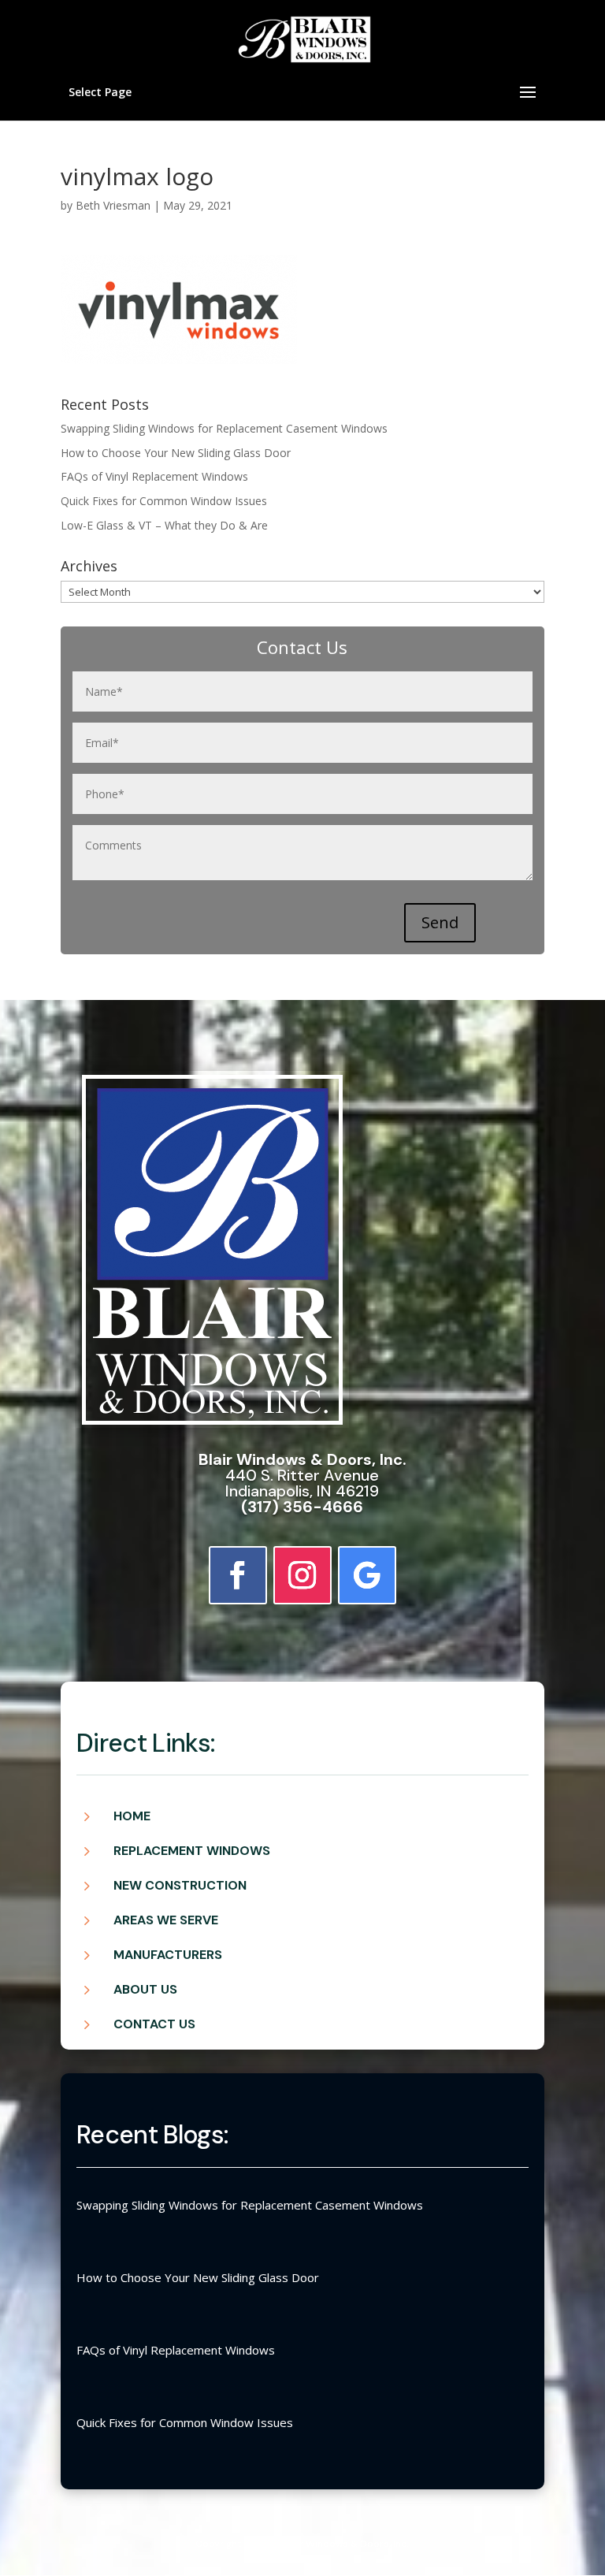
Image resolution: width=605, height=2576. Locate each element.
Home (132, 1816)
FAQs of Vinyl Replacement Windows (154, 476)
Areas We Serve (166, 1920)
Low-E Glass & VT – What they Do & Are (164, 525)
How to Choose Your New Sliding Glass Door (176, 453)
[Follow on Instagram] (302, 1575)
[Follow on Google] (367, 1575)
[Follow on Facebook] (238, 1575)
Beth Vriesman (113, 205)
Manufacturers (168, 1955)
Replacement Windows (192, 1851)
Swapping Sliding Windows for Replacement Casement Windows (224, 428)
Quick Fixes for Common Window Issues (164, 501)
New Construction (180, 1885)
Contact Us (154, 2024)
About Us (145, 1989)
